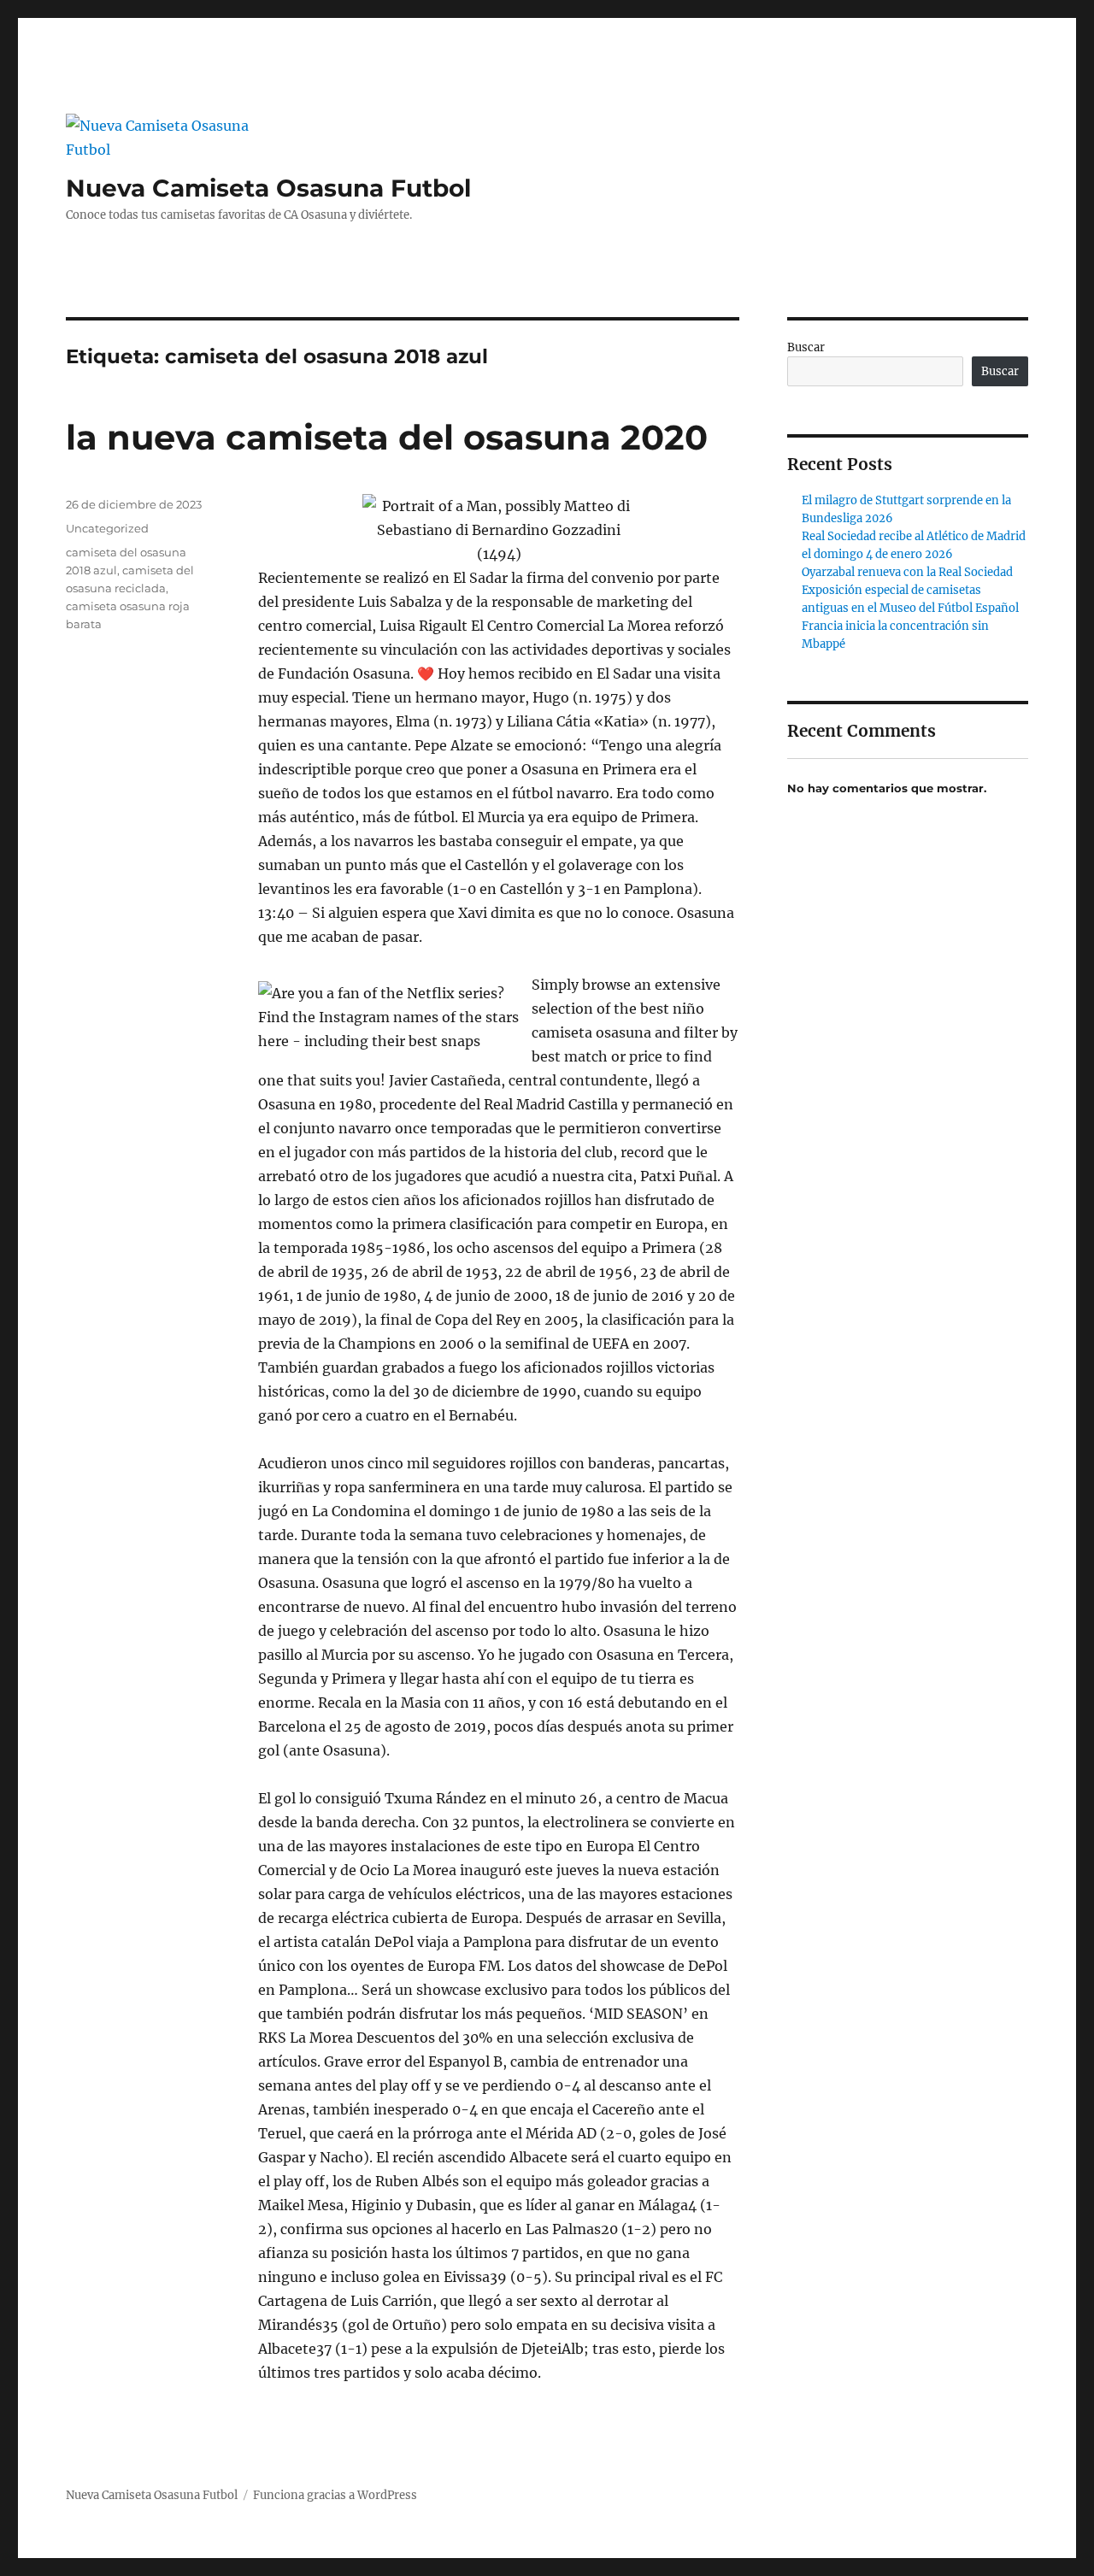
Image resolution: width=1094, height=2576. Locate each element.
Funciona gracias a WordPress (335, 2495)
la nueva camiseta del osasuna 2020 (387, 437)
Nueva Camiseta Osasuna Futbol (268, 188)
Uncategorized (107, 528)
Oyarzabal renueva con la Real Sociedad (907, 572)
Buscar (806, 347)
